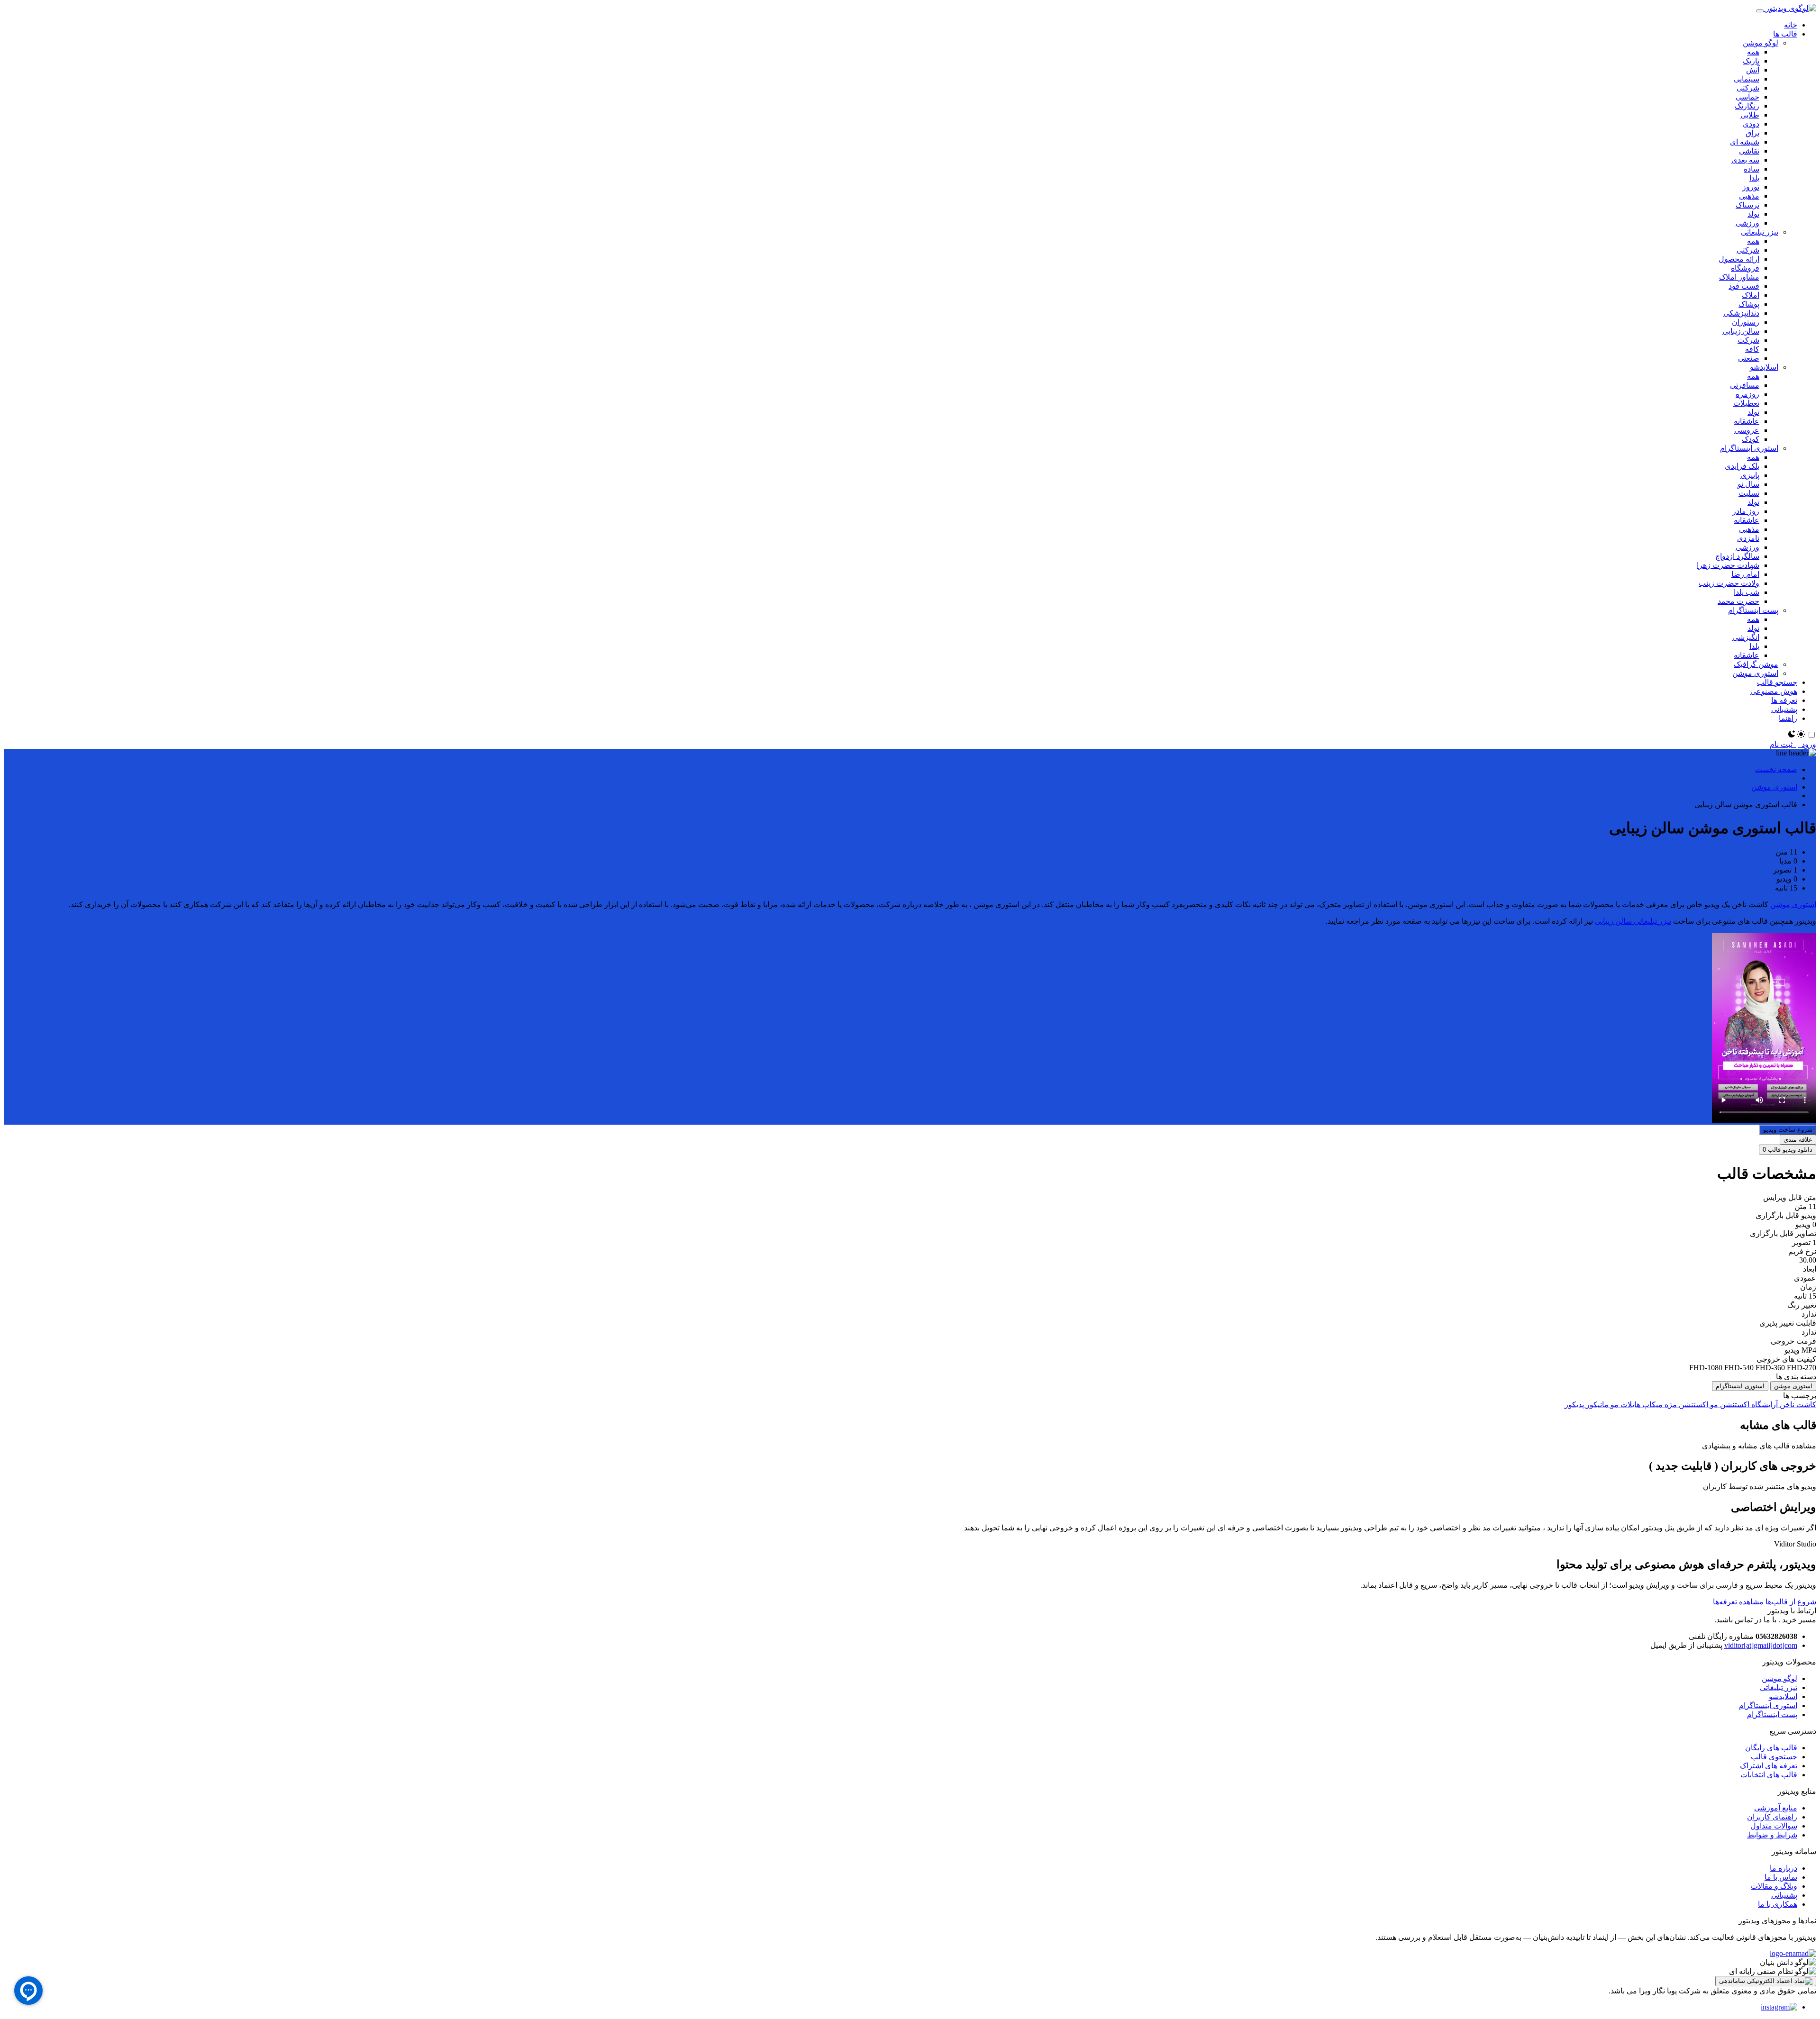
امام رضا (1745, 574)
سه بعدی (1745, 160)
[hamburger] (1760, 11)
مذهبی (1749, 196)
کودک (1751, 439)
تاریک (1751, 61)
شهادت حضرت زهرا (1728, 565)
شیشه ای (1745, 142)
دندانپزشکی (1741, 313)
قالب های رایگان (1771, 1748)
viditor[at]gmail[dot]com (1761, 1645)
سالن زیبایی (1741, 331)
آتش (1753, 70)
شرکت (1748, 340)
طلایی (1750, 115)
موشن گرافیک (1756, 664)
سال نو (1748, 484)
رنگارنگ (1747, 106)
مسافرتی (1745, 385)
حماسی (1747, 97)
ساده (1752, 169)
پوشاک (1749, 304)
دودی (1751, 124)
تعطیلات (1746, 403)
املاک (1751, 295)
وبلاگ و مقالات (1774, 1886)
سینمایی (1747, 79)
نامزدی (1748, 538)
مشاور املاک (1739, 277)
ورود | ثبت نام (1793, 744)
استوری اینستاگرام (1749, 448)
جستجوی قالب (1774, 1757)
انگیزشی (1746, 637)
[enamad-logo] (1793, 1953)
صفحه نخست (1776, 769)
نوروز (1751, 187)
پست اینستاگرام (1753, 610)
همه (1753, 52)
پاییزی (1750, 475)
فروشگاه (1745, 268)
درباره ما (1784, 1868)
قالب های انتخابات (1769, 1775)
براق (1752, 133)
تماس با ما (1781, 1877)
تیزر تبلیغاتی (1760, 232)
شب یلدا (1747, 592)
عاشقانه (1747, 421)
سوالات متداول (1774, 1826)
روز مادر (1746, 511)
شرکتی (1748, 88)
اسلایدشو (1764, 367)
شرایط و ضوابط (1772, 1835)
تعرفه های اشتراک (1769, 1766)
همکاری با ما (1778, 1904)
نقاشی (1749, 151)
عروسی (1747, 430)
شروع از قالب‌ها (1791, 1602)
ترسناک (1747, 205)
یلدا (1754, 178)
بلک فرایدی (1742, 466)
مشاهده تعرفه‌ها (1738, 1602)
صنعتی (1749, 358)
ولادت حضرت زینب (1729, 583)
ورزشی (1747, 223)
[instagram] (1779, 2007)
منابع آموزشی (1776, 1808)
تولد (1753, 214)
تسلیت (1749, 493)
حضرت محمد (1738, 601)
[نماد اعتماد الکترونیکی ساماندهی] (1766, 1981)
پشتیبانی (1784, 1895)
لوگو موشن (1761, 43)
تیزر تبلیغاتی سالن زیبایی (1633, 921)
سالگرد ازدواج (1737, 556)
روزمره (1747, 394)
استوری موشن (1755, 673)
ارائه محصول (1739, 259)
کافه (1752, 349)
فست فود (1744, 286)
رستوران (1746, 322)
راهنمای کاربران (1772, 1817)
